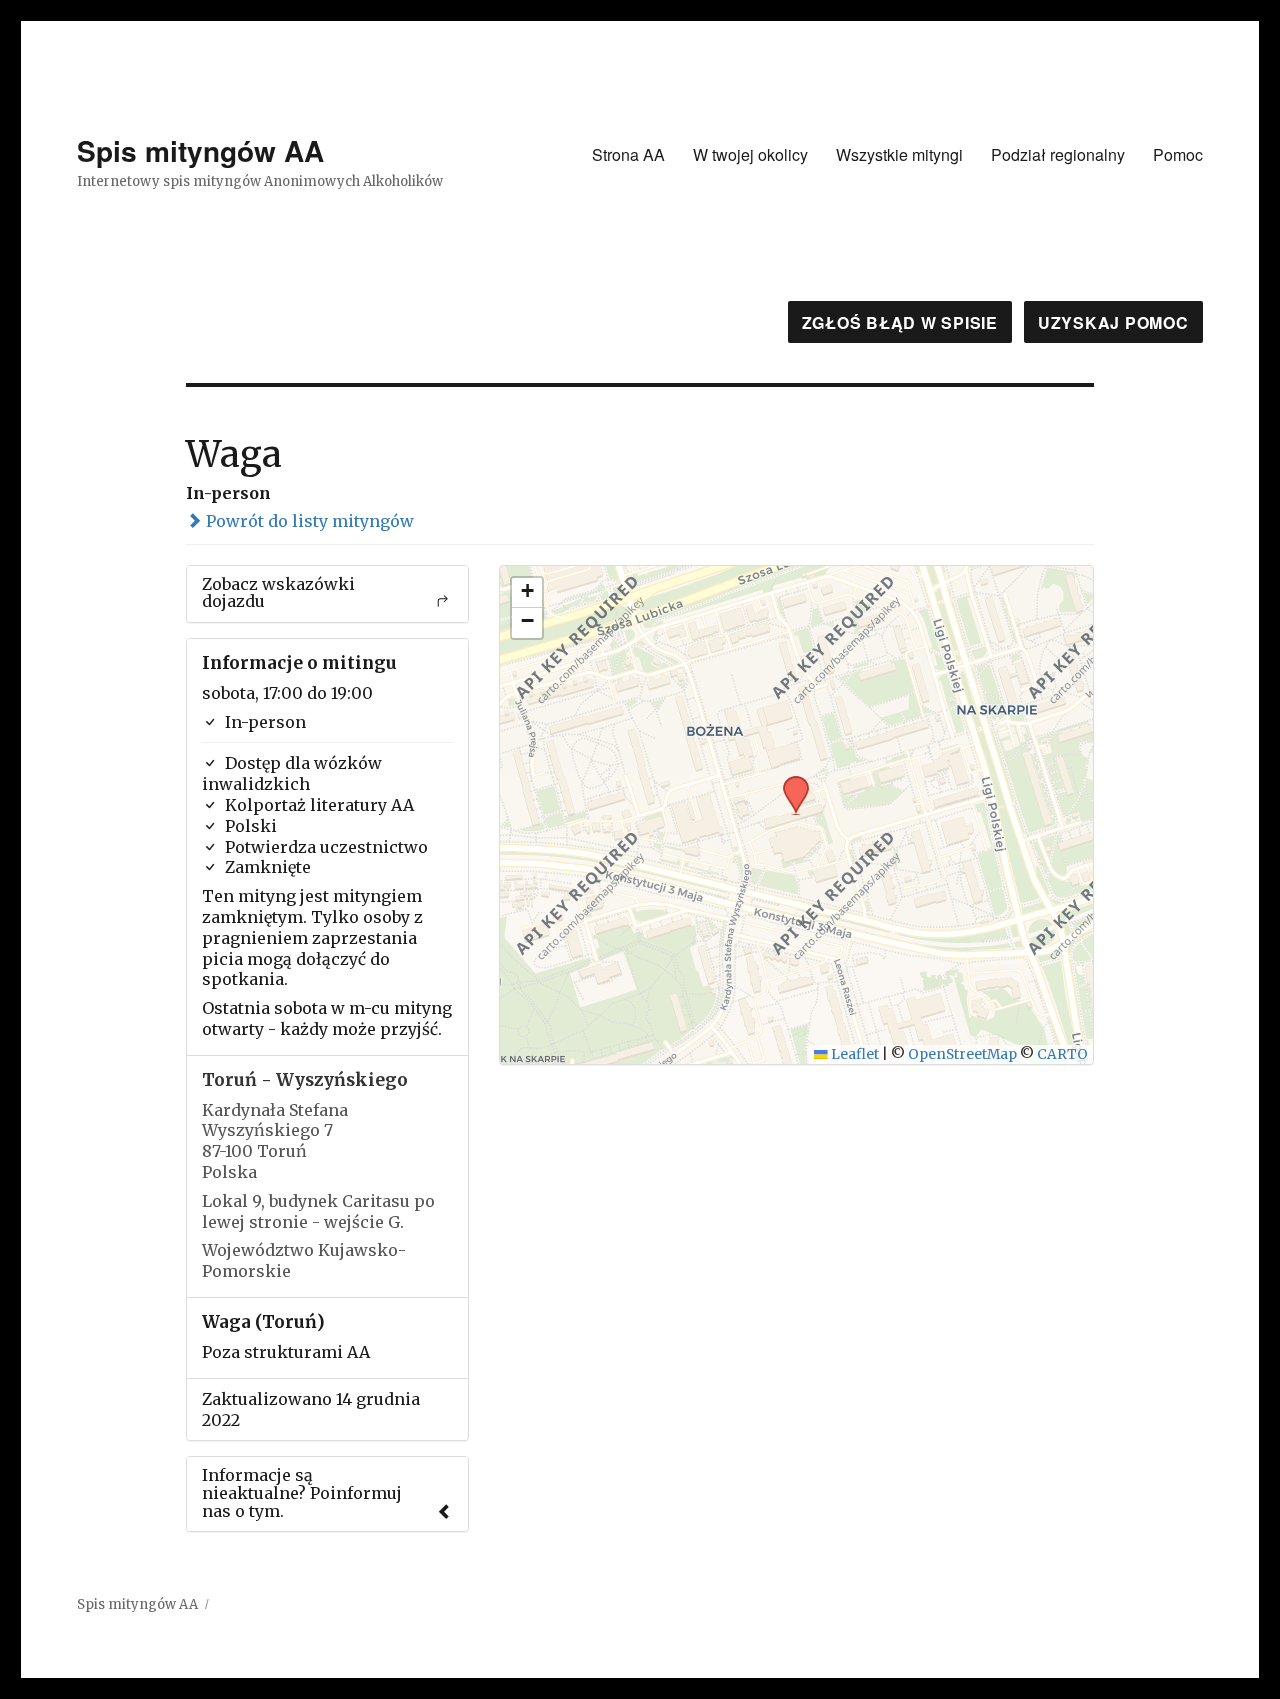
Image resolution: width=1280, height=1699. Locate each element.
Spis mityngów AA (200, 150)
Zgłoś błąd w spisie (900, 322)
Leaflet (853, 1054)
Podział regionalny (1058, 154)
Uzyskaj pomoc (1113, 322)
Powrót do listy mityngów (308, 521)
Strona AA (628, 154)
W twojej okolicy (750, 154)
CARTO (1062, 1054)
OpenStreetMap (962, 1054)
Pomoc (1178, 154)
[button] (789, 782)
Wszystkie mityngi (899, 154)
